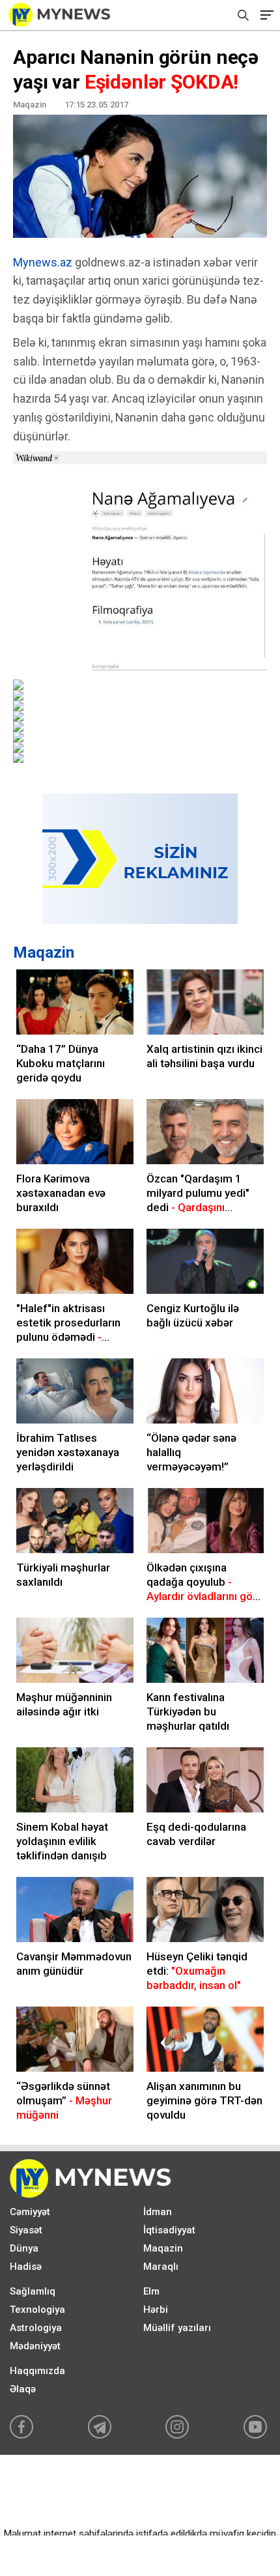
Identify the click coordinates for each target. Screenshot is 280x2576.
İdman (158, 2212)
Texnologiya (37, 2310)
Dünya (24, 2248)
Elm (151, 2291)
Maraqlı (161, 2267)
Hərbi (156, 2310)
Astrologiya (36, 2328)
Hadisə (26, 2267)
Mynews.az (43, 262)
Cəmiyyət (30, 2212)
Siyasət (26, 2230)
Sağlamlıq (33, 2291)
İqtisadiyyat (169, 2230)
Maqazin (44, 952)
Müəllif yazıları (177, 2328)
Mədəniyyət (35, 2346)
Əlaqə (23, 2389)
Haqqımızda (37, 2371)
